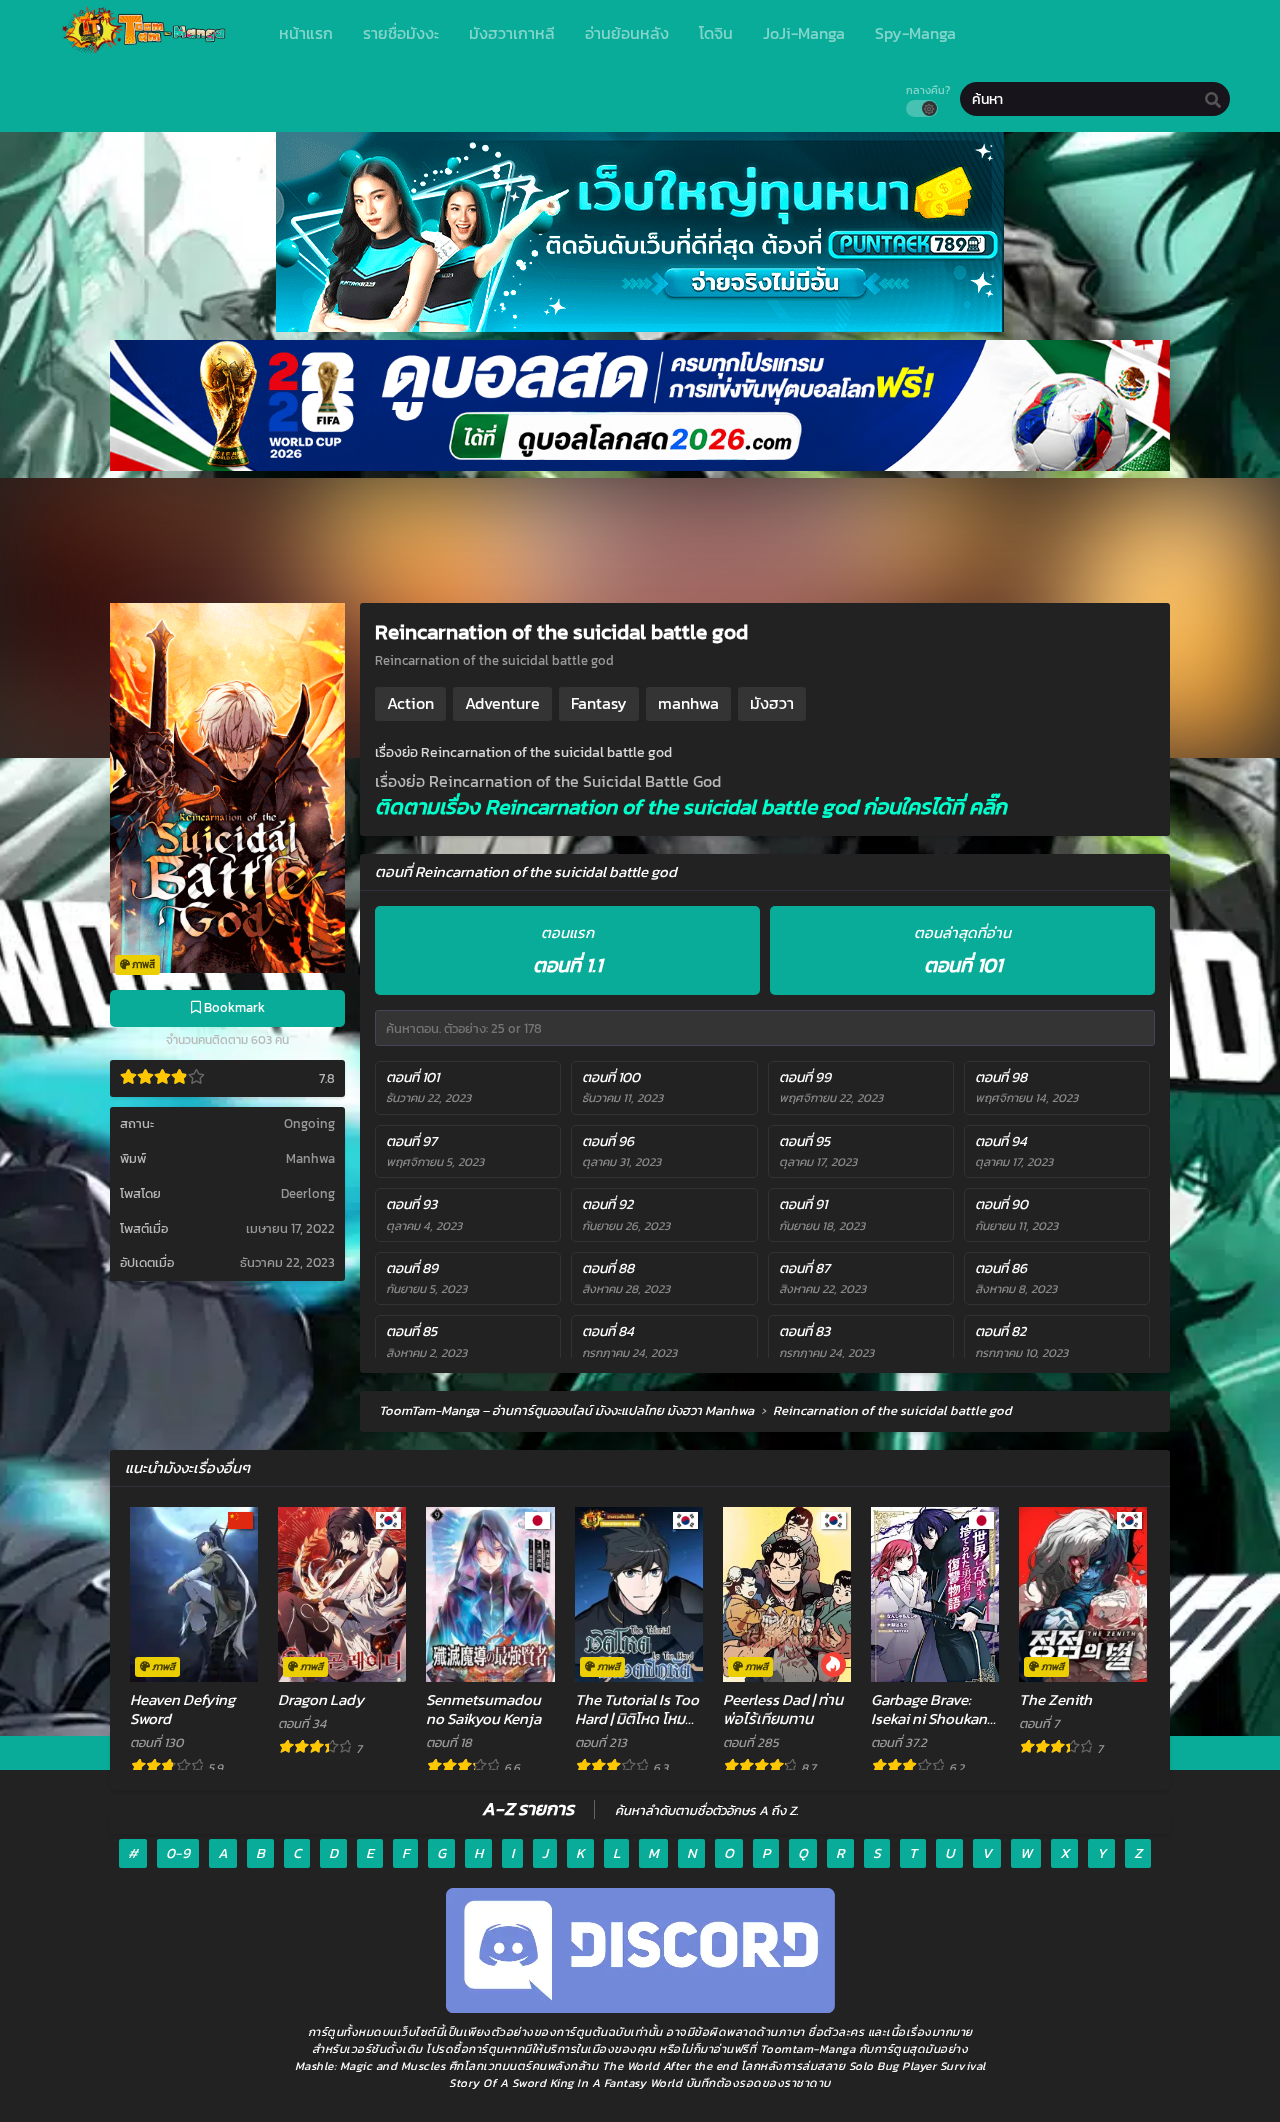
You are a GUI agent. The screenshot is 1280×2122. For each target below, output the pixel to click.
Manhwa (310, 1158)
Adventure (502, 703)
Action (410, 703)
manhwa (688, 703)
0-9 (178, 1853)
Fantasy (599, 703)
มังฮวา (772, 703)
